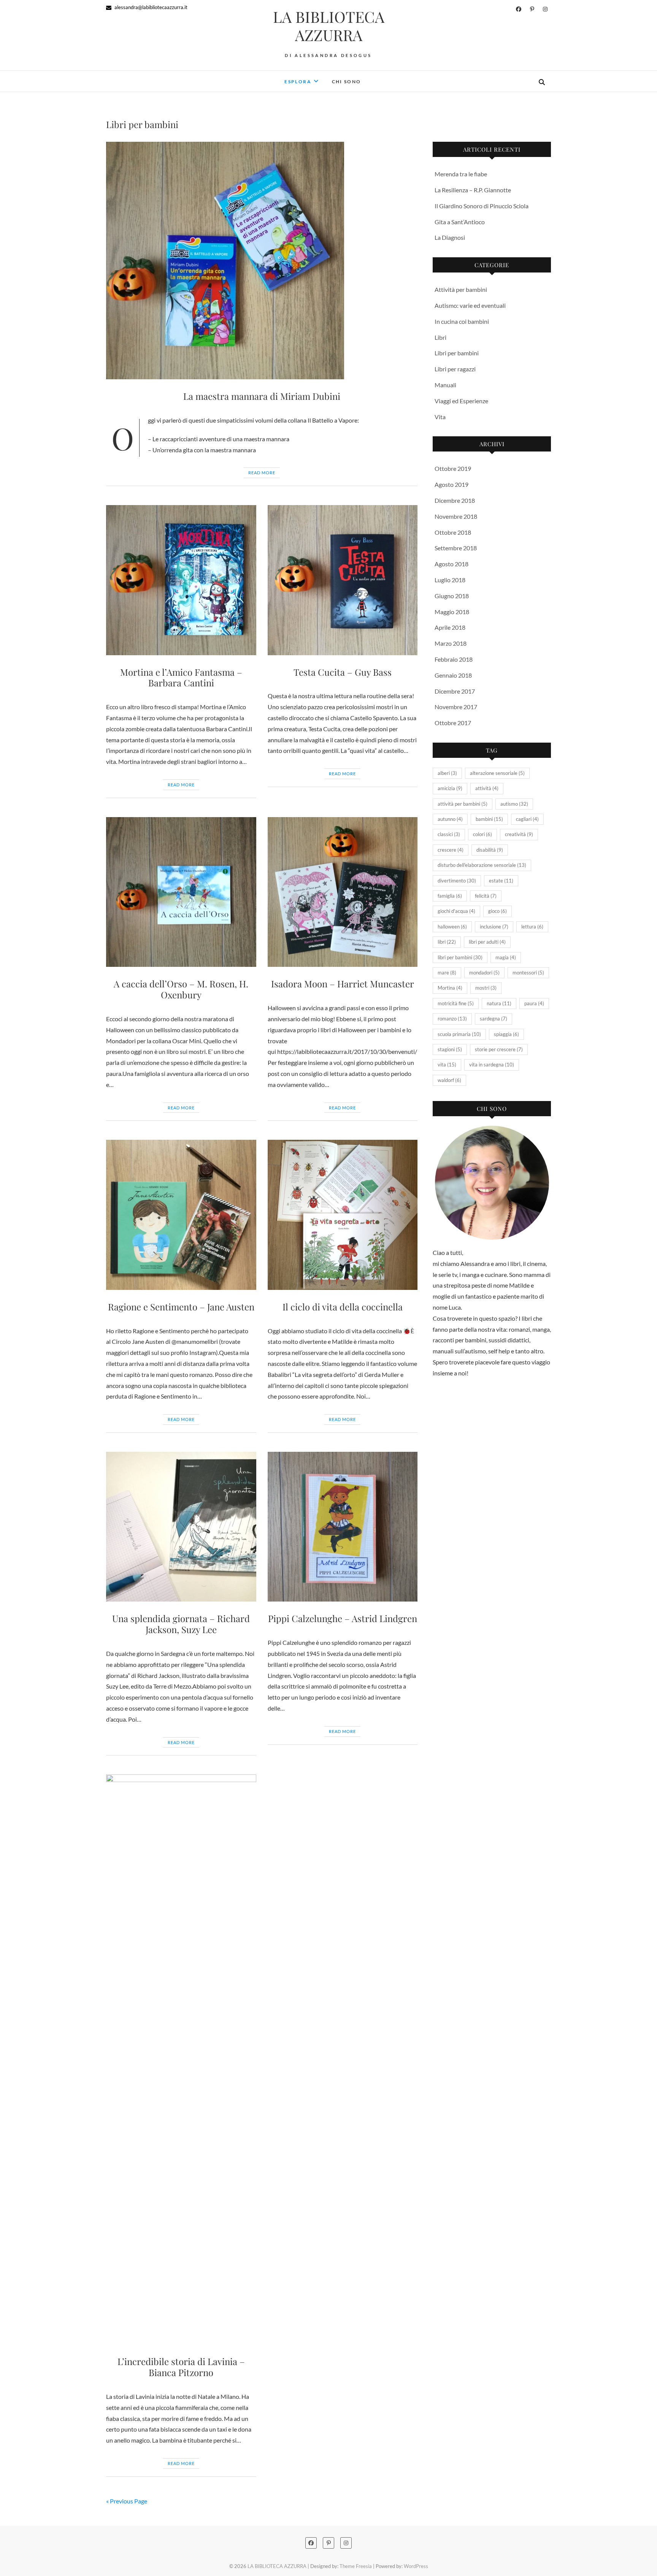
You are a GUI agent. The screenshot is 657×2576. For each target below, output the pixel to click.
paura (534, 1003)
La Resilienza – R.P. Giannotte (473, 190)
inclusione (494, 927)
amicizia (450, 788)
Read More (262, 473)
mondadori (484, 973)
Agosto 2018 (451, 564)
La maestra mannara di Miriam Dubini (262, 396)
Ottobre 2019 (453, 468)
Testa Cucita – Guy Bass (343, 672)
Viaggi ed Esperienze (461, 401)
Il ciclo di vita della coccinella (343, 1307)
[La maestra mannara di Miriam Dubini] (262, 261)
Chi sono (347, 82)
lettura (532, 927)
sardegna (494, 1019)
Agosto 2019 (451, 484)
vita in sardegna (492, 1065)
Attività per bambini (461, 289)
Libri (440, 337)
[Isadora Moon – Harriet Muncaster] (343, 892)
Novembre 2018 (456, 516)
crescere (451, 850)
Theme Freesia (356, 2566)
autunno (450, 819)
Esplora (298, 82)
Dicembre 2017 (455, 691)
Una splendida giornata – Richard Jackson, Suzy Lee (181, 1624)
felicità (486, 896)
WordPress (416, 2566)
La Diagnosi (450, 237)
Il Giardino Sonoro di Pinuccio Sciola (482, 206)
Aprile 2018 (450, 627)
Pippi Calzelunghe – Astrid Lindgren (343, 1618)
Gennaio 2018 (453, 675)
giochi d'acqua (456, 911)
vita (447, 1065)
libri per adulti (487, 942)
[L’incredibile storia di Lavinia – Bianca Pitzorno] (181, 2060)
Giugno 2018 (452, 596)
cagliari (527, 819)
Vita (440, 417)
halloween (452, 927)
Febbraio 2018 (454, 659)
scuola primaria (459, 1034)
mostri (486, 988)
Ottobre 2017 (453, 723)
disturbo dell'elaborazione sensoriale (482, 865)
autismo (514, 804)
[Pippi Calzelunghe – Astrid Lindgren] (343, 1527)
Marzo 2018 (451, 643)
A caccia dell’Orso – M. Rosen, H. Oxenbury (181, 989)
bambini (489, 819)
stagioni (450, 1049)
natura (499, 1003)
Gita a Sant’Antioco (460, 222)
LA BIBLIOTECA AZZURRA (329, 26)
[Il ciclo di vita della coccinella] (343, 1215)
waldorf (449, 1080)
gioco (498, 911)
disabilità (490, 850)
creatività (519, 834)
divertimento (457, 881)
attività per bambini (463, 804)
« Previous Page (127, 2501)
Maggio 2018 (452, 612)
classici (449, 834)
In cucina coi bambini (462, 321)
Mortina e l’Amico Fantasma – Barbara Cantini (181, 677)
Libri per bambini (457, 353)
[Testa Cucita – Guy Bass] (343, 580)
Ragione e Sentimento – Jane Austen (181, 1307)
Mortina (450, 988)
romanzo (452, 1019)
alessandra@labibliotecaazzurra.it (150, 7)
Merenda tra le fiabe (461, 174)
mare (447, 973)
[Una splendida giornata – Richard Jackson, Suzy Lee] (181, 1527)
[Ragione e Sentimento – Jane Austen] (181, 1215)
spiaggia (506, 1034)
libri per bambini (460, 957)
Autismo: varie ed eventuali (470, 305)
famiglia (450, 896)
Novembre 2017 (456, 707)
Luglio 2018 (450, 580)
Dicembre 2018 (455, 500)
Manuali (445, 385)
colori (482, 834)
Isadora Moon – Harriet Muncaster (343, 984)
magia (506, 957)
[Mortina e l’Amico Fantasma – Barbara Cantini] (181, 580)
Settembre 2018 (456, 548)
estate (501, 881)
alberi (447, 773)
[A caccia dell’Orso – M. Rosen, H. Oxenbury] (181, 892)
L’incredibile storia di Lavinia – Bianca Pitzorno (181, 2367)
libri (447, 942)
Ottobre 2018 (453, 532)
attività (487, 788)
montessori (528, 973)
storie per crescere (499, 1049)
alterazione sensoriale (497, 773)
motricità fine (456, 1003)
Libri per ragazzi (455, 369)
